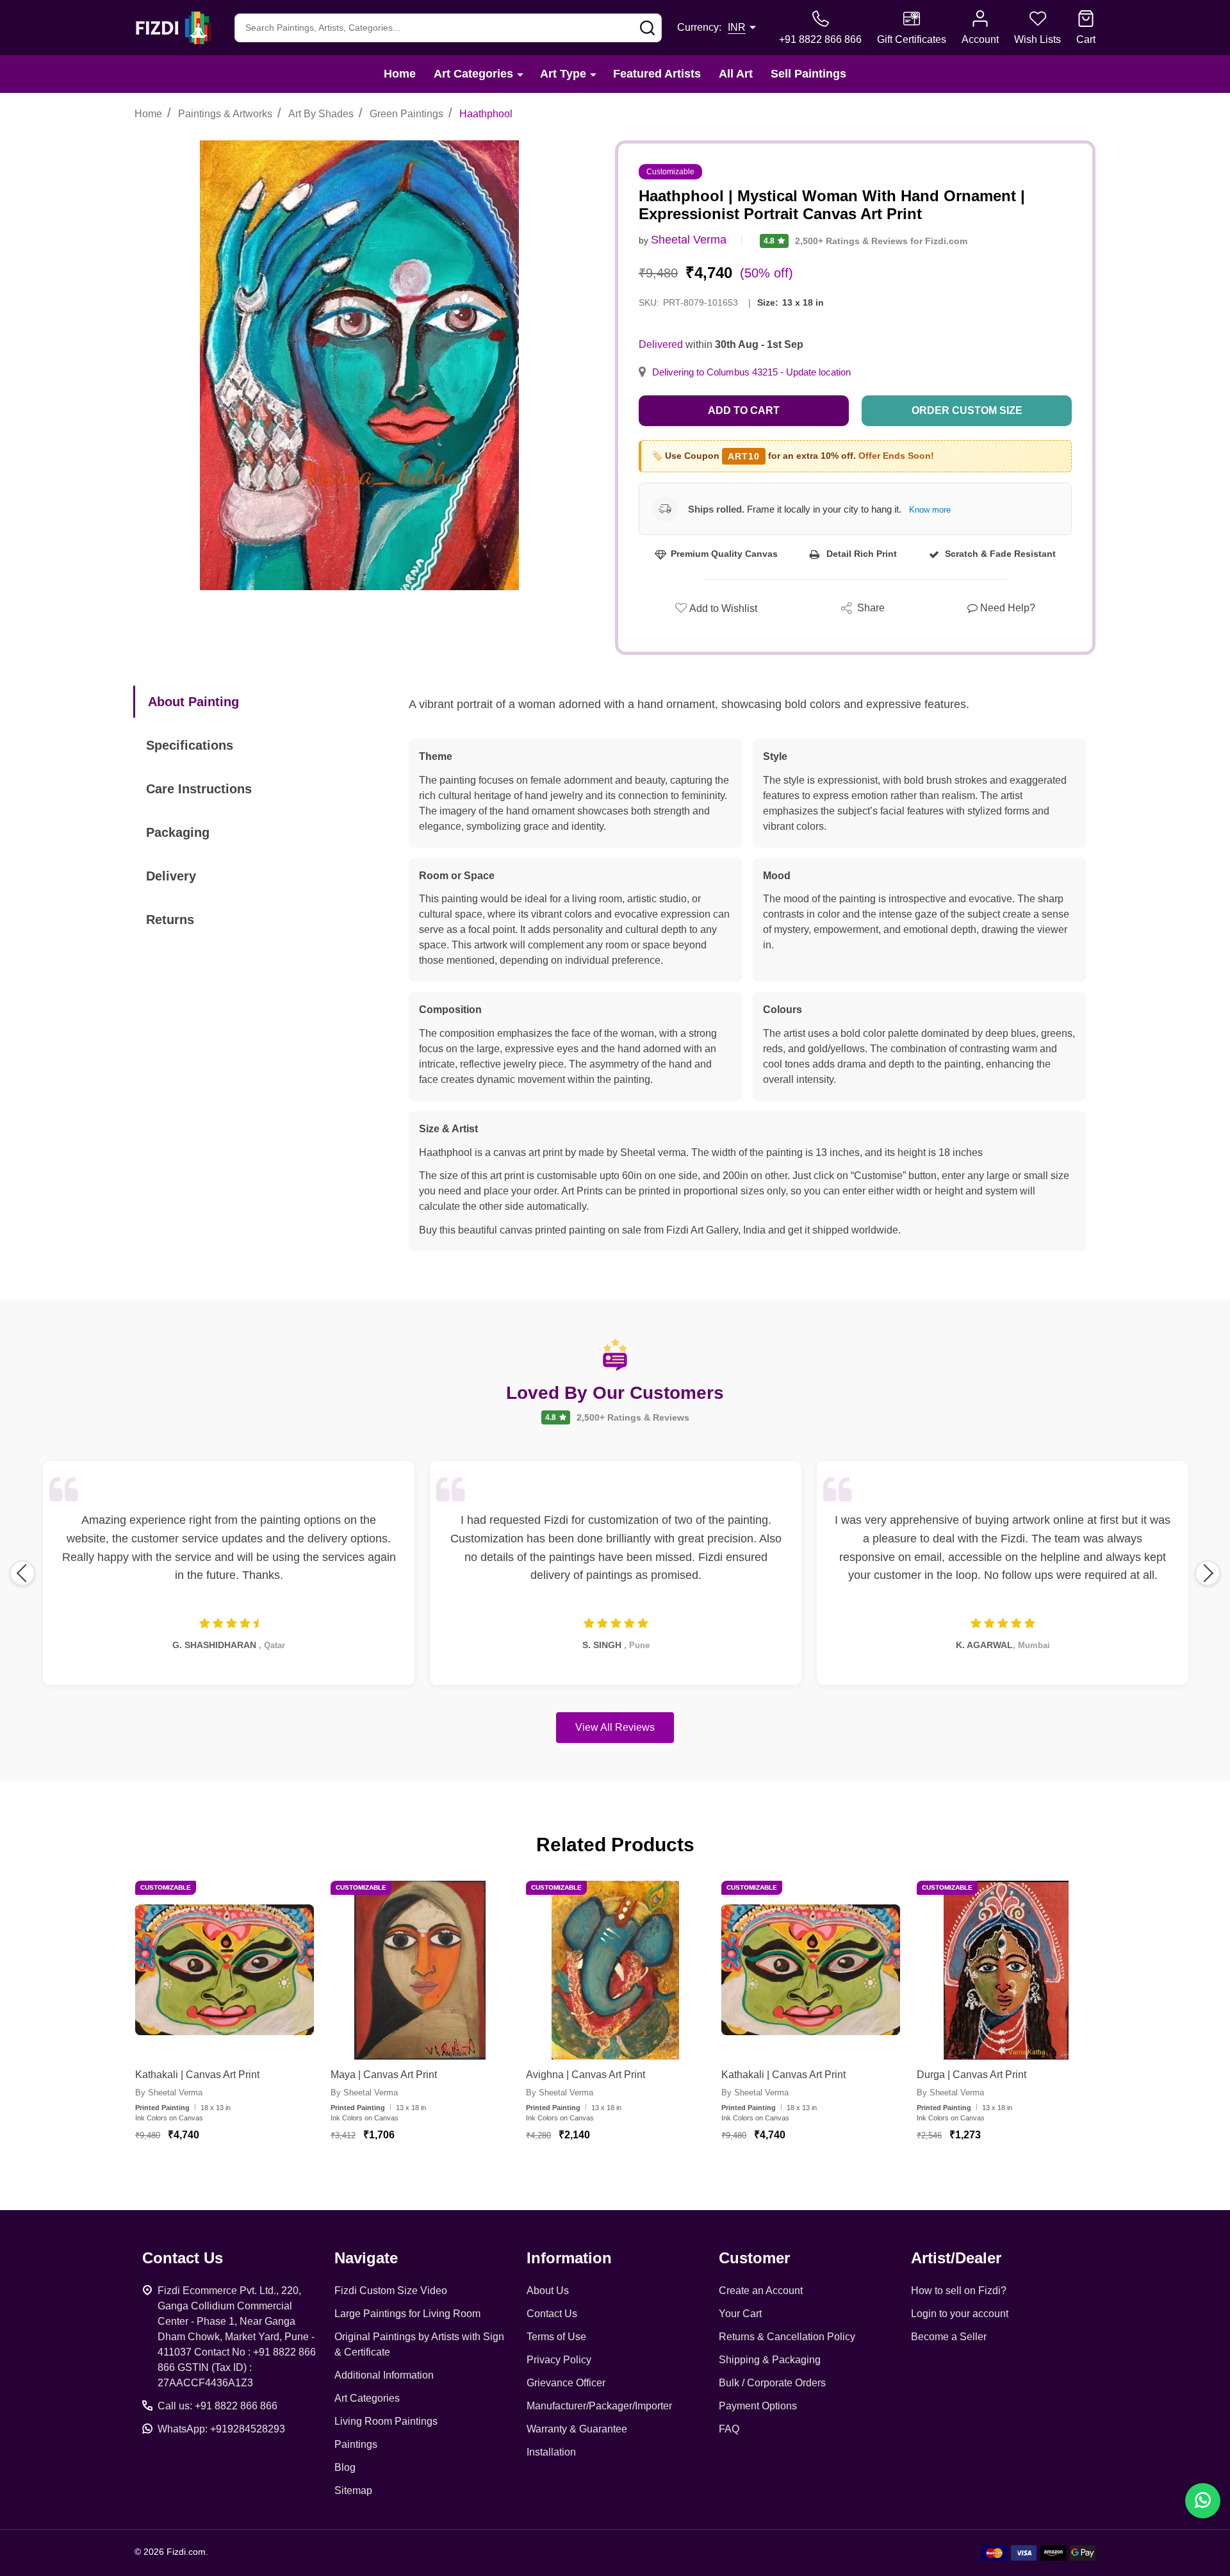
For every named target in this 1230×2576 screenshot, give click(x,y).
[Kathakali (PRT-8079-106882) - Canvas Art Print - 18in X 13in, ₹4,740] (811, 1970)
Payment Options (758, 2406)
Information (569, 2258)
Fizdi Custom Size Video (391, 2291)
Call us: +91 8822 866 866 (217, 2406)
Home (400, 74)
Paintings (356, 2444)
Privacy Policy (559, 2360)
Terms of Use (556, 2337)
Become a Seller (949, 2337)
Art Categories (473, 74)
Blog (345, 2467)
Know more (930, 510)
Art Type (563, 74)
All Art (736, 74)
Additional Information (384, 2375)
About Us (548, 2291)
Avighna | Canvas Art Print (586, 2075)
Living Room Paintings (386, 2421)
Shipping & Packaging (770, 2360)
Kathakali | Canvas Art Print (197, 2075)
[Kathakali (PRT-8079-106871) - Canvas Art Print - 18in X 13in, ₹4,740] (225, 1970)
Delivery (171, 876)
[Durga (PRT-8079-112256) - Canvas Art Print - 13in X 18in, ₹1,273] (1006, 1970)
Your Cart (740, 2314)
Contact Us (552, 2314)
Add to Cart (744, 410)
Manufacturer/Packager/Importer (599, 2406)
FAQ (729, 2429)
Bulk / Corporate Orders (772, 2383)
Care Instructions (199, 789)
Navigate (366, 2258)
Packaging (178, 832)
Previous (22, 1573)
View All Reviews (615, 1727)
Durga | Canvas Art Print (972, 2075)
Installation (551, 2452)
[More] (520, 74)
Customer (754, 2258)
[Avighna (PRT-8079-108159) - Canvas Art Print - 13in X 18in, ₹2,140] (615, 1970)
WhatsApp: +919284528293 (221, 2429)
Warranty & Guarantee (577, 2429)
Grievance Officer (566, 2383)
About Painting (193, 702)
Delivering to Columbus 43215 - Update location (751, 372)
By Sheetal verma (169, 2093)
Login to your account (960, 2314)
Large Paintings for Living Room (407, 2314)
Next (1208, 1573)
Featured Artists (657, 74)
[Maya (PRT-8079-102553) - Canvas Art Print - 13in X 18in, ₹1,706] (420, 1970)
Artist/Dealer (956, 2258)
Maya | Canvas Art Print (384, 2075)
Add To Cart (240, 2172)
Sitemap (353, 2490)
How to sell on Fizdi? (959, 2291)
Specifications (190, 745)
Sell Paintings (808, 74)
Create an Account (761, 2291)
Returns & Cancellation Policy (787, 2337)
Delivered (661, 344)
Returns (170, 920)
